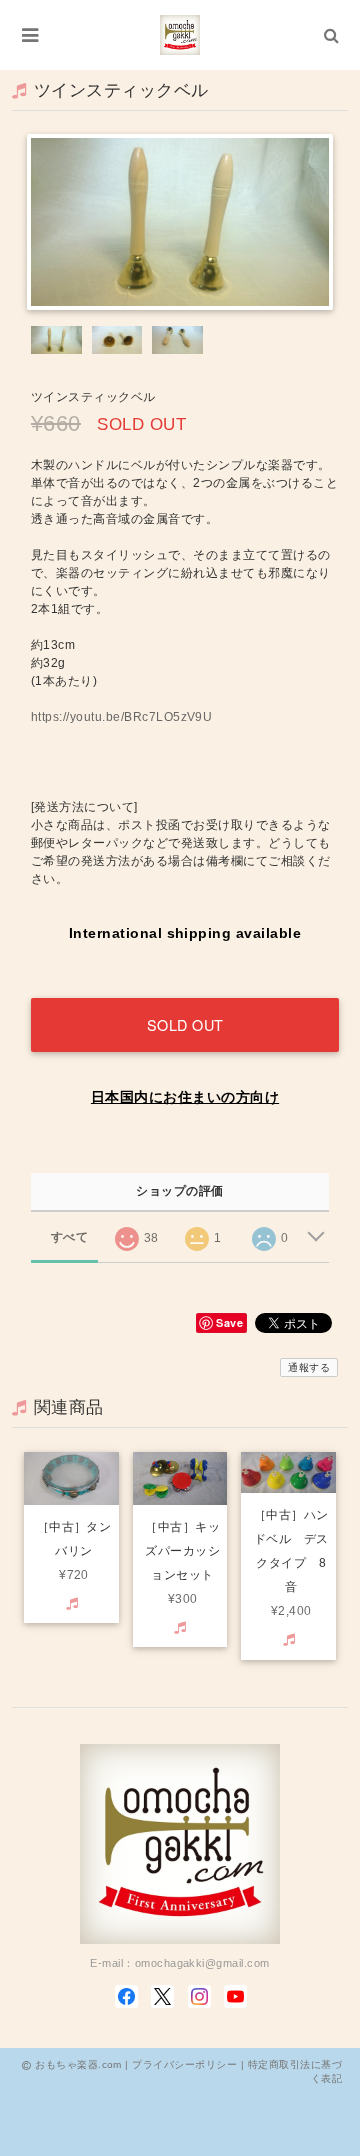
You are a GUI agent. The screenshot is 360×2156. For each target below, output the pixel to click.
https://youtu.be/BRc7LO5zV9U (121, 717)
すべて (69, 1237)
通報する (309, 1367)
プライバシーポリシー (184, 2064)
